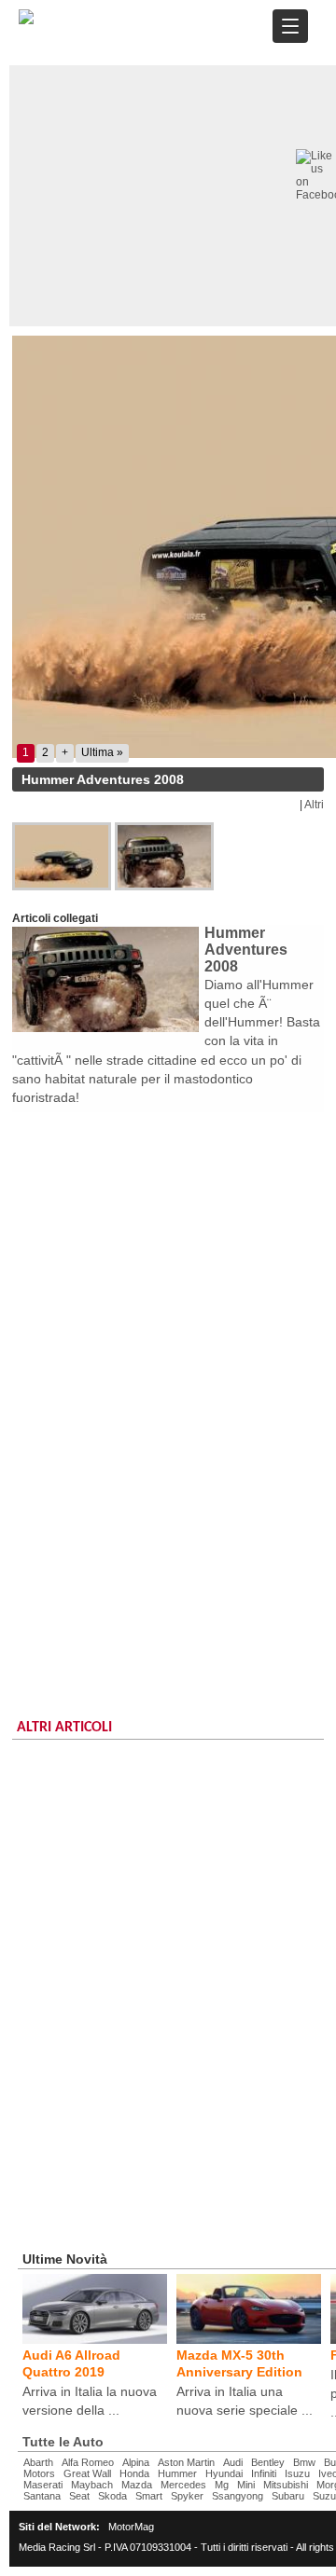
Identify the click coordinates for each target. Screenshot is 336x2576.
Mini (246, 2485)
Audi (233, 2462)
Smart (149, 2496)
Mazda (137, 2485)
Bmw (304, 2462)
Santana (42, 2496)
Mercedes (183, 2485)
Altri (314, 805)
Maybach (92, 2485)
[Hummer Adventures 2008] (63, 856)
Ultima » (102, 752)
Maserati (43, 2485)
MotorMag (131, 2527)
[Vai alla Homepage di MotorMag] (26, 21)
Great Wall (87, 2473)
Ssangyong (238, 2496)
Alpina (136, 2462)
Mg (222, 2485)
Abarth (38, 2462)
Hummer (177, 2473)
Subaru (288, 2496)
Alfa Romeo (88, 2462)
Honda (134, 2473)
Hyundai (224, 2473)
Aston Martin (186, 2462)
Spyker (187, 2496)
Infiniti (264, 2473)
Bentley (268, 2462)
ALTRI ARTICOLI (64, 1728)
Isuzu (297, 2473)
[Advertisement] (168, 1289)
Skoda (112, 2496)
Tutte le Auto (63, 2442)
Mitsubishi (286, 2485)
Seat (79, 2496)
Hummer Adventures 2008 (246, 950)
